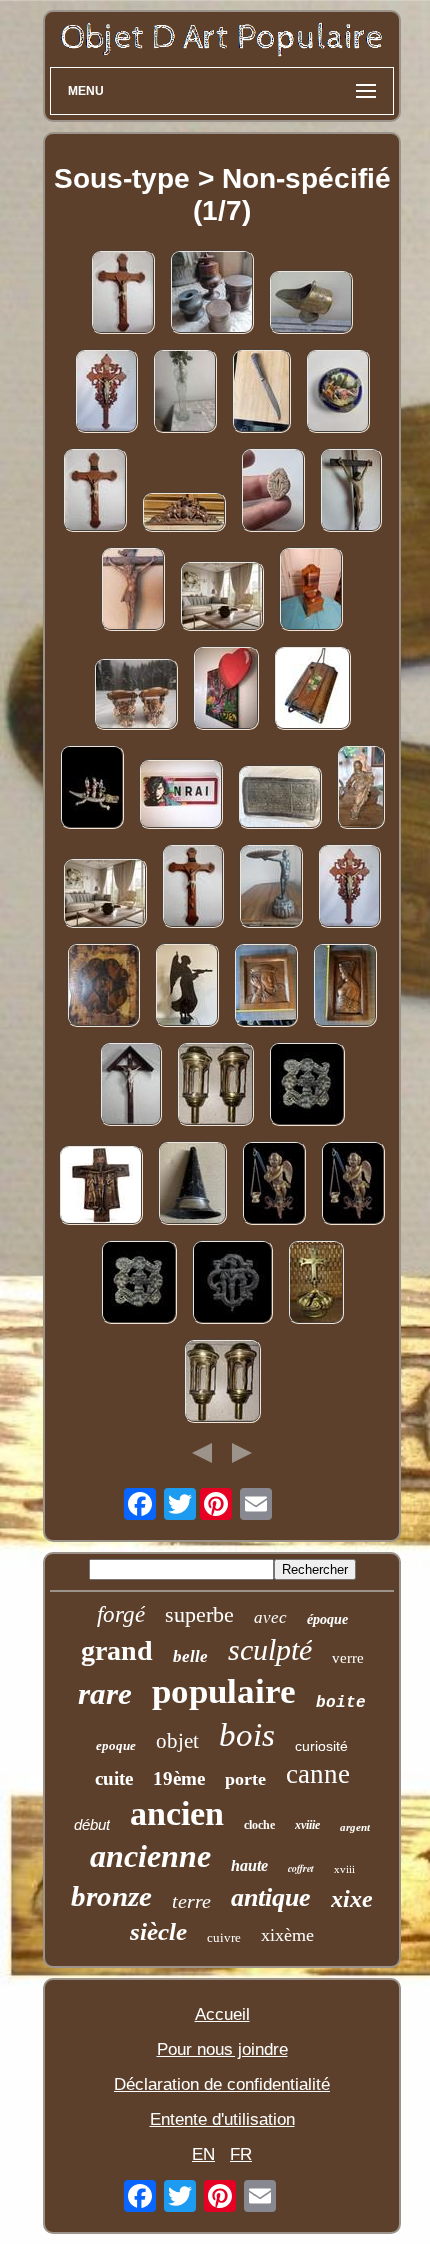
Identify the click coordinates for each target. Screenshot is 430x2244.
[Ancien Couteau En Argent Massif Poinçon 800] (261, 393)
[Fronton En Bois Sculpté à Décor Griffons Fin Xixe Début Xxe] (184, 514)
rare (105, 1693)
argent (355, 1827)
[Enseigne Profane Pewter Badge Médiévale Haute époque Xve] (307, 1086)
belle (190, 1656)
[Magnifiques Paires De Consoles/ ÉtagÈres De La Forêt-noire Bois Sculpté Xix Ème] (136, 696)
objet (177, 1741)
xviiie (307, 1825)
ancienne (150, 1856)
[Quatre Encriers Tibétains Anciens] (212, 294)
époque (327, 1619)
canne (318, 1774)
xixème (287, 1935)
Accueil (222, 2014)
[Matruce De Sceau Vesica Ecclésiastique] (273, 492)
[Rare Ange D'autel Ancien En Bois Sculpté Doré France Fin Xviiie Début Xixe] (274, 1185)
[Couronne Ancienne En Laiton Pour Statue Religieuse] (316, 1284)
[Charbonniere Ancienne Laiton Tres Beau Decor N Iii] (311, 304)
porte (245, 1779)
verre (348, 1658)
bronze (111, 1896)
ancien (177, 1813)
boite (341, 1703)
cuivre (224, 1937)
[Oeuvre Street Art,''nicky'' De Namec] (181, 796)
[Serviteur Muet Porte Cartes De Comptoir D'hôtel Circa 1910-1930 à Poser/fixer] (271, 888)
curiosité (321, 1746)
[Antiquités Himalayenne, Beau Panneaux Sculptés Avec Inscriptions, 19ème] (280, 799)
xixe (352, 1899)
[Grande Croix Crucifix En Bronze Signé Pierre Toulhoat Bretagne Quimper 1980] (101, 1187)
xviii (344, 1869)
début (92, 1824)
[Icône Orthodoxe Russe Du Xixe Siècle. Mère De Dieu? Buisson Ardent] (103, 987)
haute (249, 1865)
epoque (116, 1745)
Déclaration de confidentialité (222, 2084)
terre (191, 1901)
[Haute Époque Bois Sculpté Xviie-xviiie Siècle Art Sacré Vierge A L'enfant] (361, 789)
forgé (121, 1614)
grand (117, 1650)
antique (271, 1897)
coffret (301, 1868)
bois (247, 1735)
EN (203, 2154)
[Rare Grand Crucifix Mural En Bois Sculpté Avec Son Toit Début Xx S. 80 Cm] (131, 1086)
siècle (158, 1931)
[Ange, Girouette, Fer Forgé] (187, 987)
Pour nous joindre (222, 2049)
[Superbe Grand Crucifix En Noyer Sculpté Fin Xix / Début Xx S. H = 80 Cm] (133, 591)
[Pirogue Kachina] (92, 789)
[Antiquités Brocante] (185, 393)
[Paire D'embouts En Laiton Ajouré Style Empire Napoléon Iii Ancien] (215, 1086)
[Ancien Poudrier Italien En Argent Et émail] (338, 393)
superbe (199, 1614)
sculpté (270, 1649)
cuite (114, 1778)
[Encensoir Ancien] (222, 598)
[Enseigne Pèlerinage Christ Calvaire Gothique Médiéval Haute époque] (232, 1284)
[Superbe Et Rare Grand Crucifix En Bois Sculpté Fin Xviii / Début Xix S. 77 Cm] (351, 492)
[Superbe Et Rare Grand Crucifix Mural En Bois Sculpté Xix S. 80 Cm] (123, 294)
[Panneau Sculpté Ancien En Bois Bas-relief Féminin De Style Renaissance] (345, 987)
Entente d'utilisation (222, 2119)
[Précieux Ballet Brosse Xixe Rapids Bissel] (312, 690)
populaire (224, 1691)
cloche (259, 1825)
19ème (179, 1778)
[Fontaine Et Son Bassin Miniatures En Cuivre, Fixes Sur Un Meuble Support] (311, 591)
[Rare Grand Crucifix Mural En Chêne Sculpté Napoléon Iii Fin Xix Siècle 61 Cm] (106, 393)
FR (241, 2154)
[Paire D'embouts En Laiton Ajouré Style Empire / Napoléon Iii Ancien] (222, 1383)
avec (270, 1617)
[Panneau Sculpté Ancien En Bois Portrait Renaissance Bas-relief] (266, 987)
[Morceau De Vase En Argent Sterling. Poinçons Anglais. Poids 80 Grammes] (192, 1185)
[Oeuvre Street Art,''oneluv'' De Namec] (226, 690)
